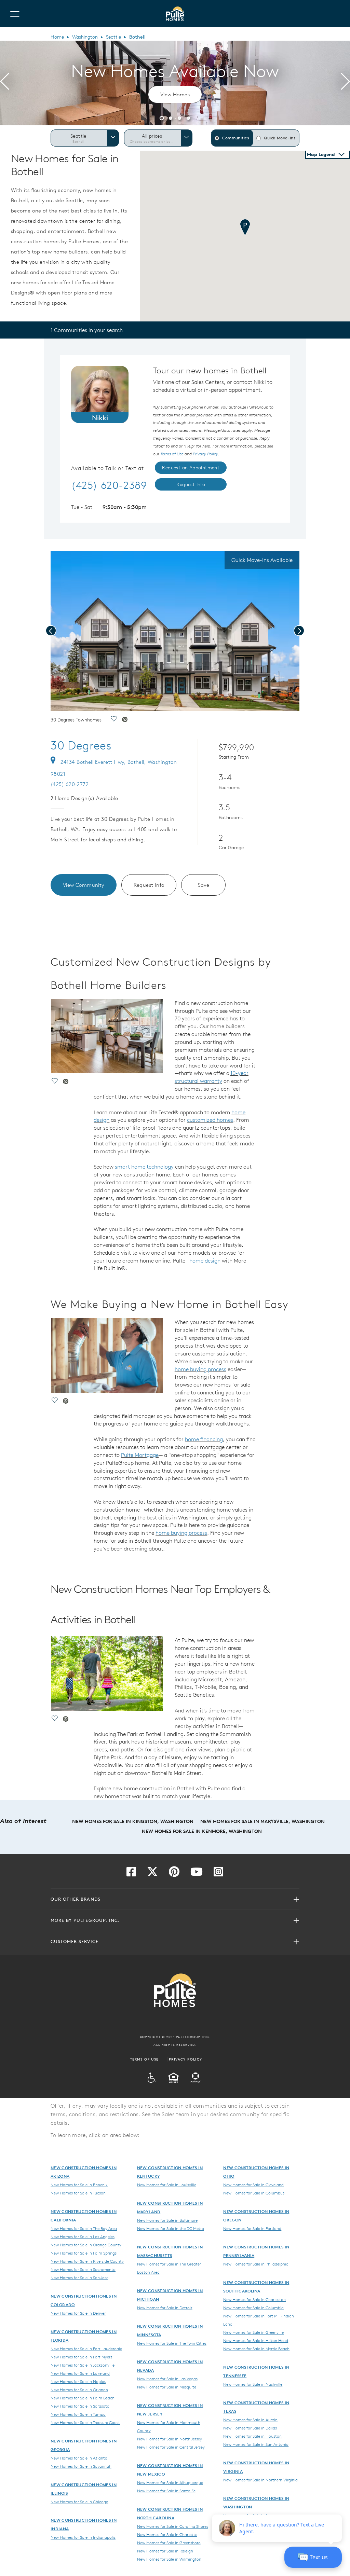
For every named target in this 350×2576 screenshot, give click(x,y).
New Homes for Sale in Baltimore (167, 2220)
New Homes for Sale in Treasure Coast (85, 2422)
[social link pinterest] (125, 720)
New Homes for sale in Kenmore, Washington (202, 1831)
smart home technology (144, 1167)
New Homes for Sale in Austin (250, 2420)
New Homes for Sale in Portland (252, 2228)
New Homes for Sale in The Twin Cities (172, 2343)
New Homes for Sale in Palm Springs (84, 2253)
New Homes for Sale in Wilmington (169, 2559)
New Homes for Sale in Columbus (254, 2193)
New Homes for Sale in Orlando (79, 2389)
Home (57, 37)
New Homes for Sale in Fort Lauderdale (86, 2348)
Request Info (149, 885)
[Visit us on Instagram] (218, 1874)
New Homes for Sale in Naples (78, 2381)
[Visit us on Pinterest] (174, 1874)
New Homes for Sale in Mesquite (167, 2387)
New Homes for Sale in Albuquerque (170, 2482)
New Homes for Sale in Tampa (78, 2414)
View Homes (175, 94)
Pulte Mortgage (140, 1455)
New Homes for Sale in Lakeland (80, 2373)
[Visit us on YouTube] (197, 1874)
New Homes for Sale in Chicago (79, 2502)
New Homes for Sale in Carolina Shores (173, 2526)
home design (205, 1261)
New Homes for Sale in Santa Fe (166, 2491)
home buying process (200, 1369)
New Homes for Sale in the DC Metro (171, 2228)
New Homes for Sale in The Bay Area (84, 2228)
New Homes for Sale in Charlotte (167, 2534)
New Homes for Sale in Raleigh (165, 2551)
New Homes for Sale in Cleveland (253, 2185)
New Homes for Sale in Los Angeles (83, 2236)
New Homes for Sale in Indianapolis (83, 2537)
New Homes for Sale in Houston (252, 2436)
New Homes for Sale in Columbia (253, 2308)
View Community (84, 885)
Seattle (113, 37)
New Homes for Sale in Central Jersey (171, 2447)
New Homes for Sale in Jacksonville (83, 2365)
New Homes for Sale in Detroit (165, 2308)
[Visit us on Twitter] (152, 1874)
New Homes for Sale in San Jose (79, 2277)
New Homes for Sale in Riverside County (87, 2261)
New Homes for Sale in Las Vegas (167, 2379)
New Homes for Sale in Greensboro (169, 2543)
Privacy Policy (186, 2059)
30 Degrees (81, 745)
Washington (85, 37)
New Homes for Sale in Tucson (78, 2193)
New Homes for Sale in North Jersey (170, 2439)
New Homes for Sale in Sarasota (80, 2406)
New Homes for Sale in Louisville (167, 2185)
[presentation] (5, 83)
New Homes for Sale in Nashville (253, 2384)
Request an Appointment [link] (191, 468)
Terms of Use (144, 2059)
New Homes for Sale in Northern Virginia (260, 2480)
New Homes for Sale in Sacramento (83, 2269)
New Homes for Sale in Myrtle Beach (256, 2348)
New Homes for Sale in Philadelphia (256, 2264)
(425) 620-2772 (70, 784)
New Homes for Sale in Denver (78, 2313)
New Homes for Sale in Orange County (86, 2245)
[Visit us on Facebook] (131, 1874)
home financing (204, 1439)
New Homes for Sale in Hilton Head (256, 2340)
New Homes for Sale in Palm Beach (83, 2398)
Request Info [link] (191, 484)
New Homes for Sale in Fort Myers (81, 2357)
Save (204, 885)
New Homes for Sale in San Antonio (256, 2444)
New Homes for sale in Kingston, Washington (133, 1821)
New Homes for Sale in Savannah (81, 2466)
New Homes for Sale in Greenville (253, 2332)
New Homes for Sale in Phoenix (79, 2185)
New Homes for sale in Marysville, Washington (262, 1821)
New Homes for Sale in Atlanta (79, 2458)
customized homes (210, 1120)
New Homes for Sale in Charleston (254, 2299)
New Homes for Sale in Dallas (250, 2428)
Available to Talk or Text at (107, 468)
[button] (162, 117)
